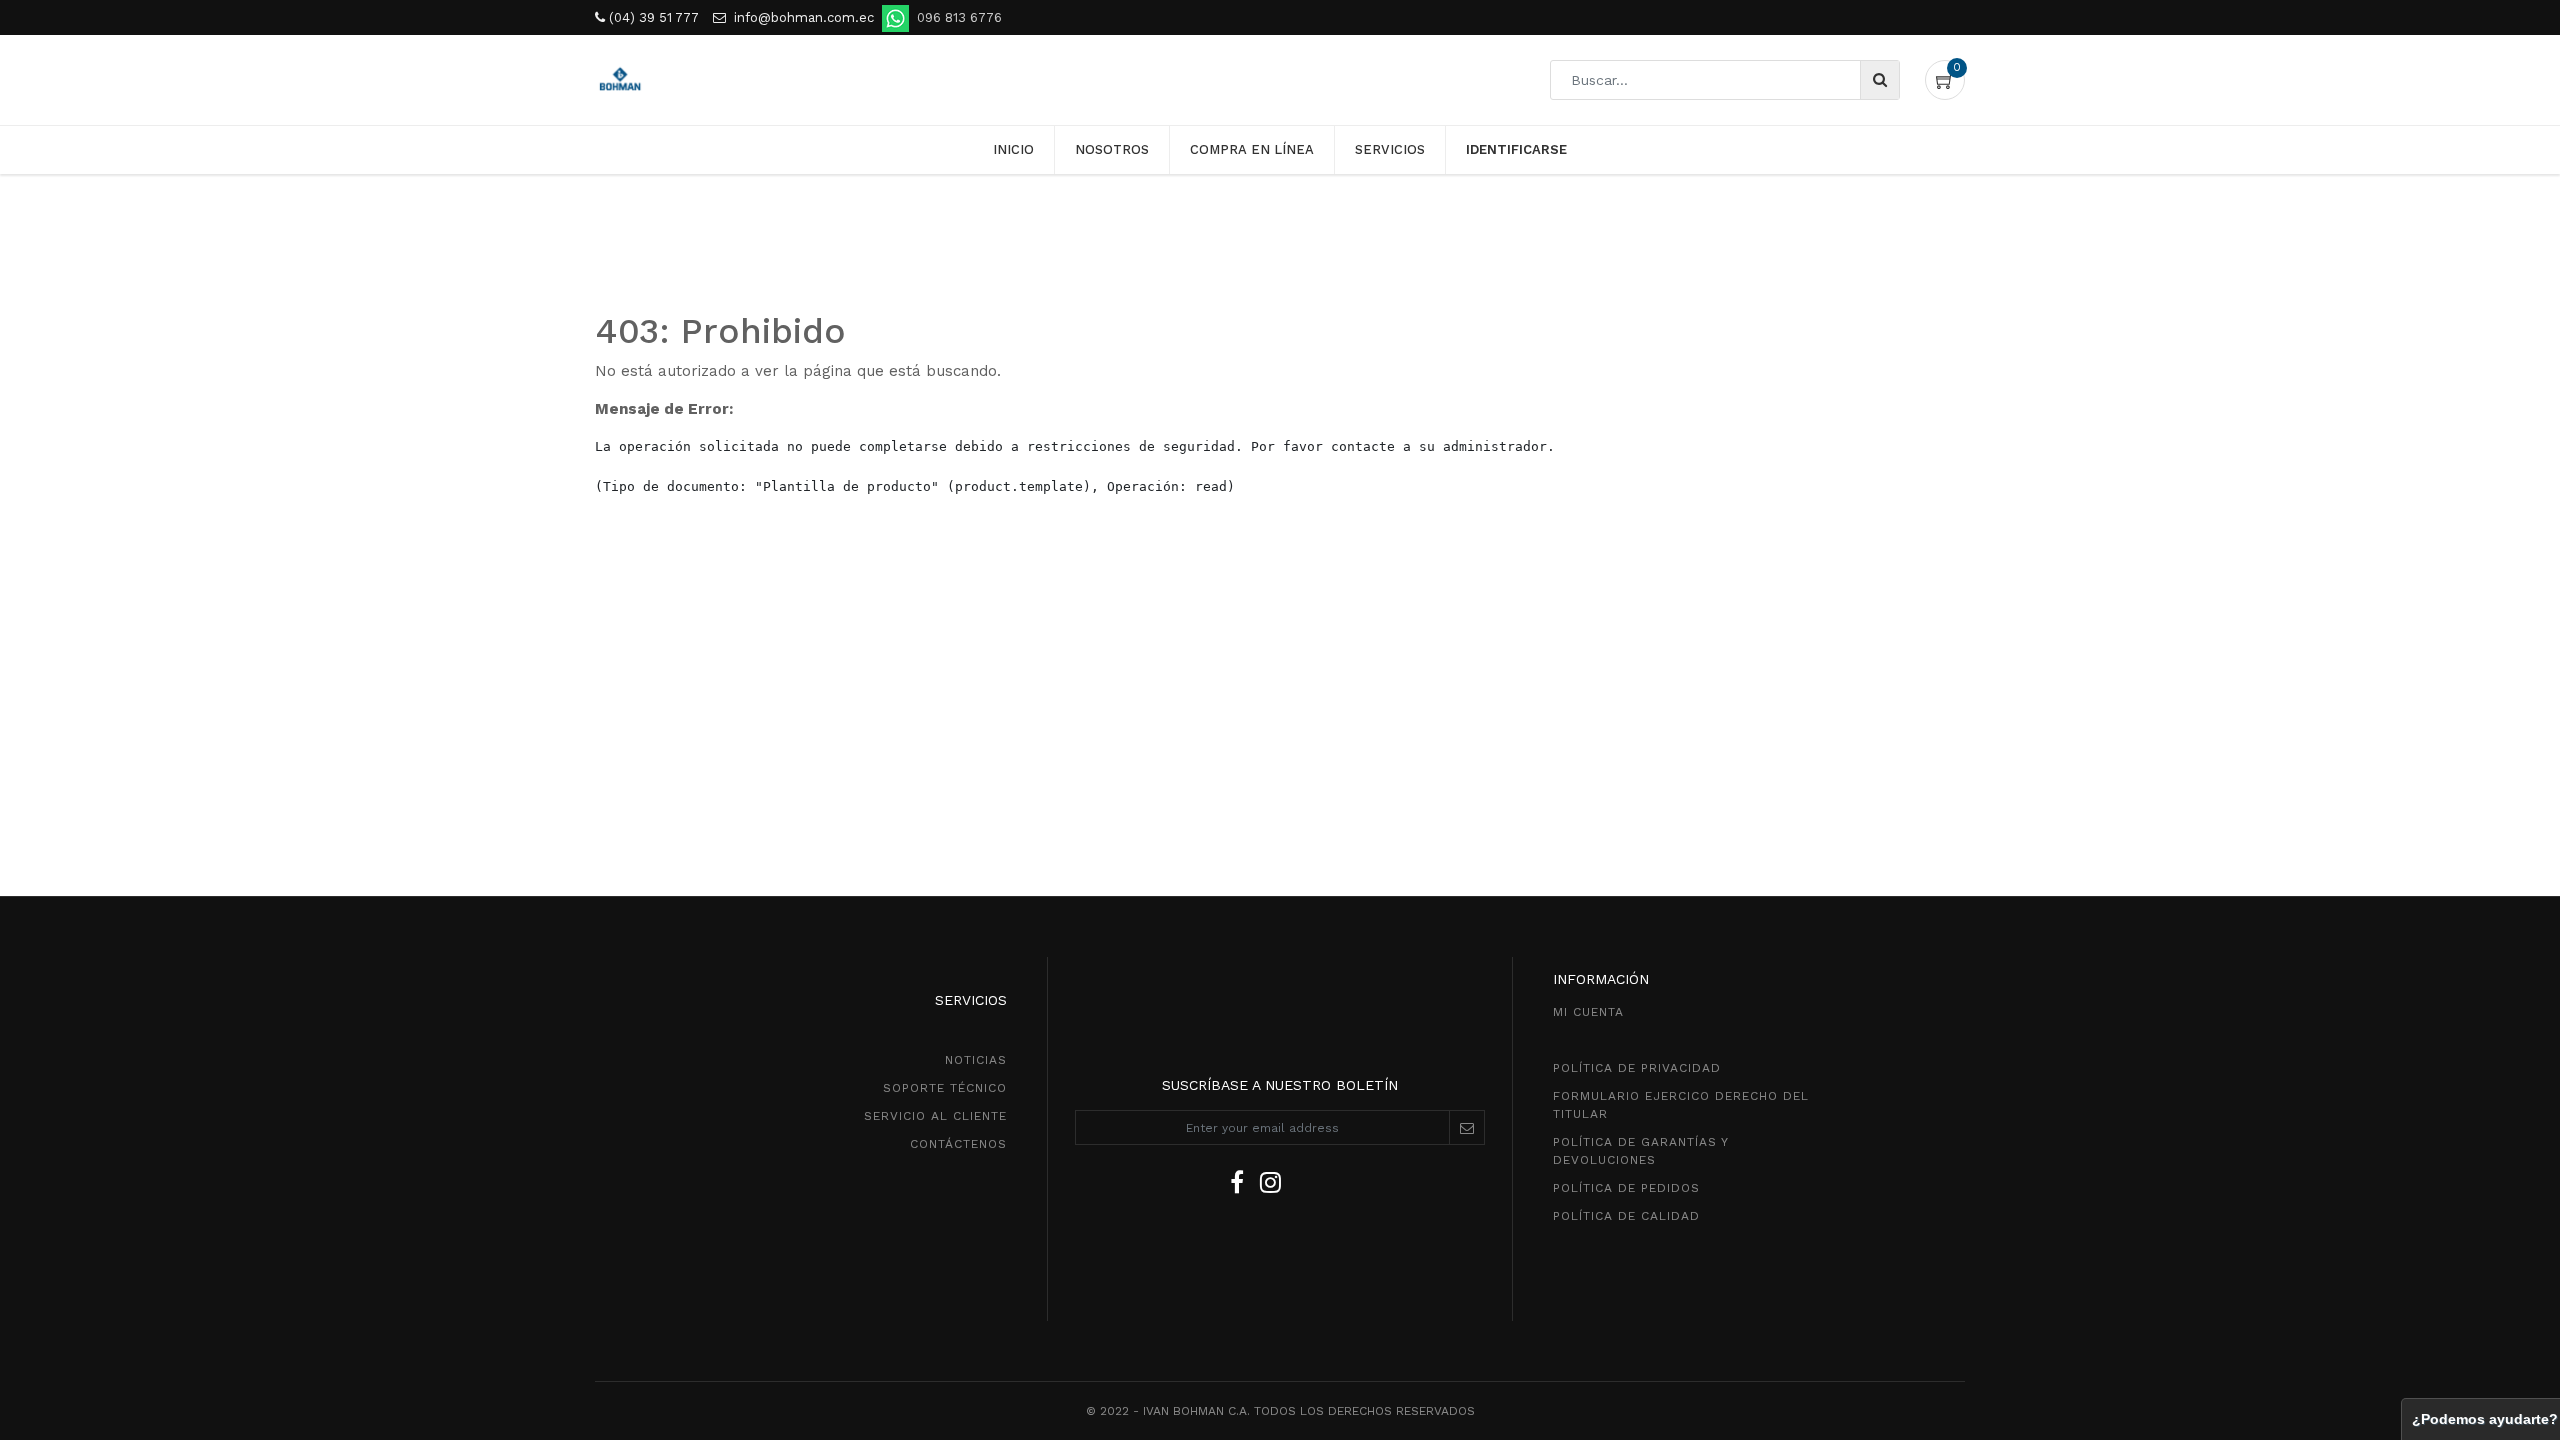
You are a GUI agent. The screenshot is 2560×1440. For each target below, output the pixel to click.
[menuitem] (1013, 150)
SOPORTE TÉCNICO (945, 1088)
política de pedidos (1626, 1188)
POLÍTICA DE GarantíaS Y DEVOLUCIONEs (1640, 1151)
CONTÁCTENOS (958, 1144)
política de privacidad (1637, 1068)
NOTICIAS (976, 1060)
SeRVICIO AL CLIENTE (935, 1116)
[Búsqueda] (1879, 80)
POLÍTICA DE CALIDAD (1626, 1216)
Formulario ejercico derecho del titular (1681, 1105)
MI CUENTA (1588, 1012)
